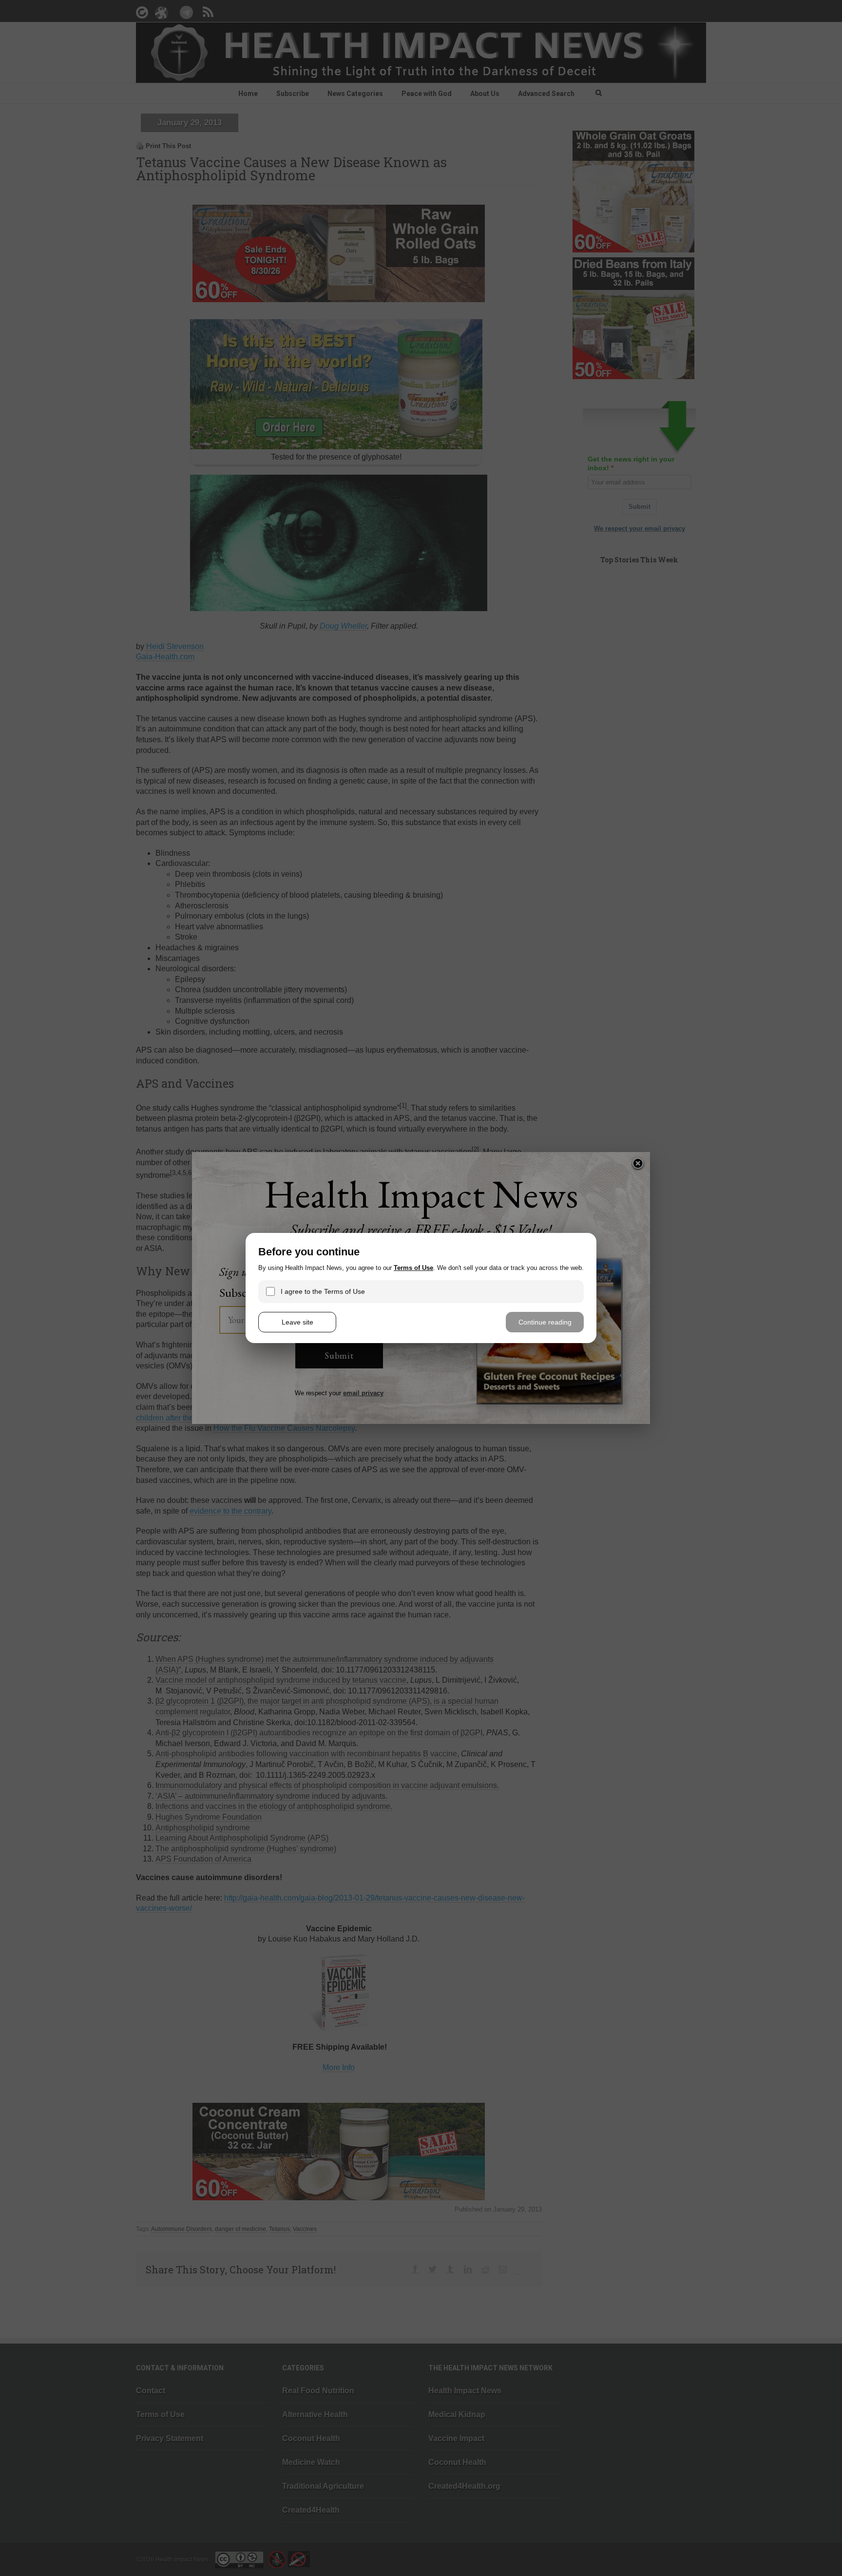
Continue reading (545, 1322)
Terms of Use (413, 1268)
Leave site (297, 1322)
